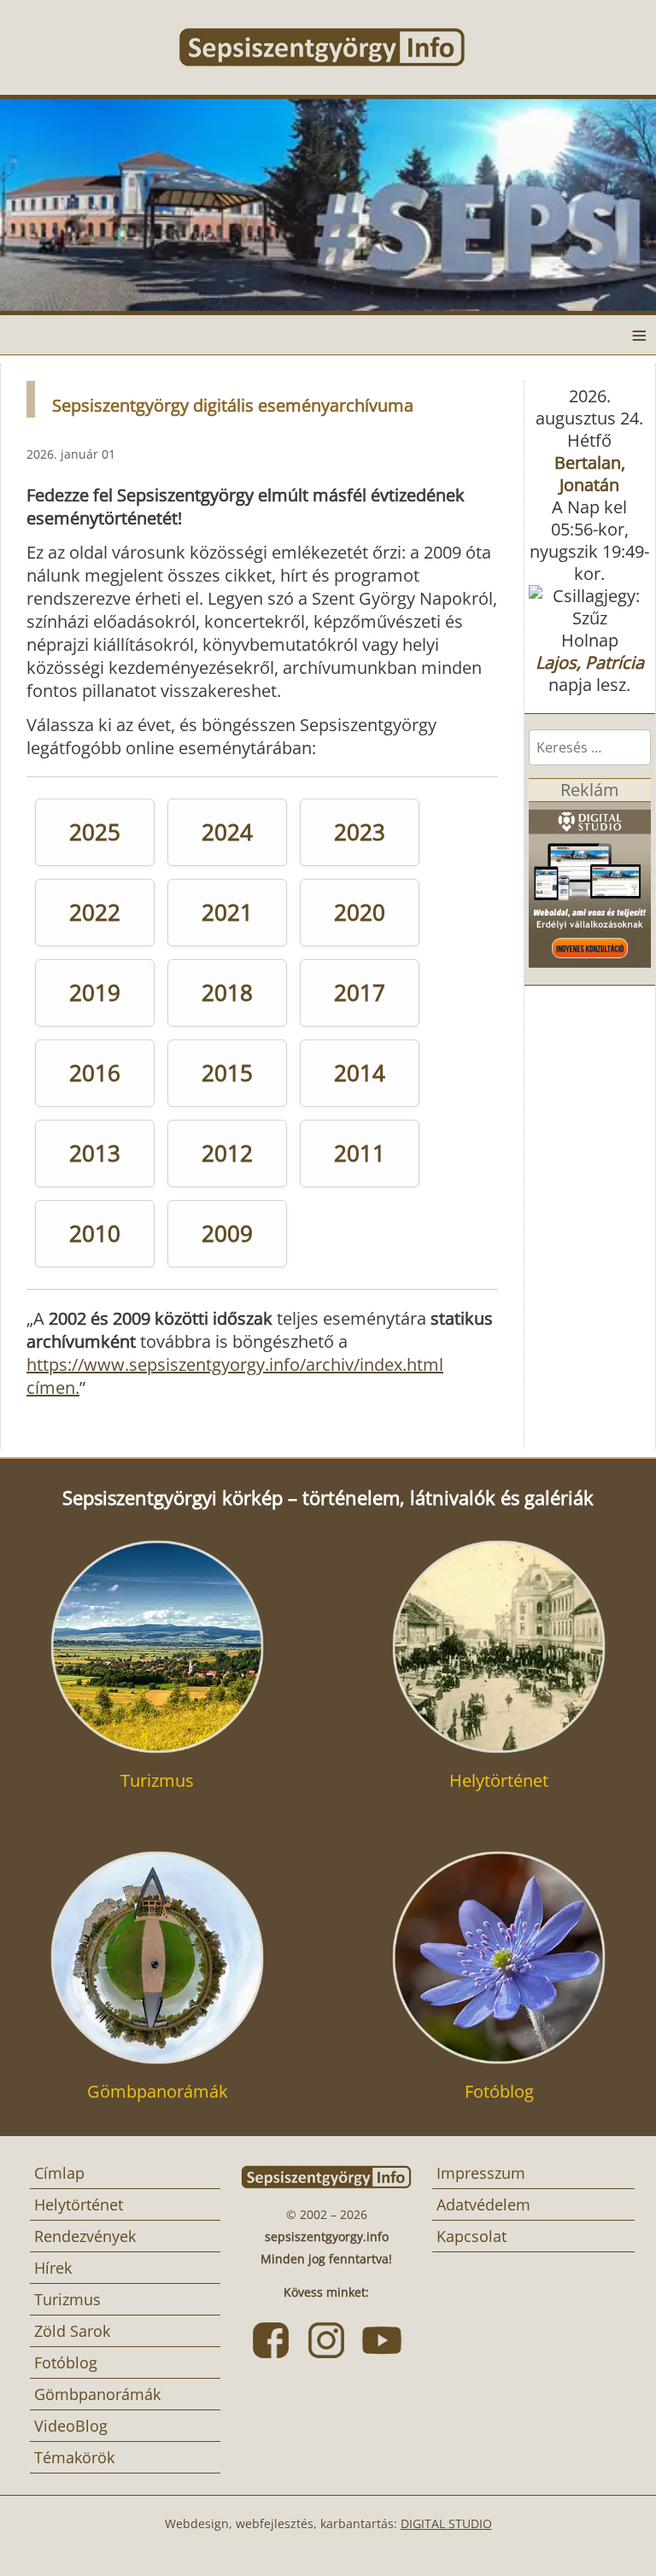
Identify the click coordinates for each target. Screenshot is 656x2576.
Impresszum (481, 2173)
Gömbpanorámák (97, 2394)
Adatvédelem (483, 2204)
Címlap (59, 2173)
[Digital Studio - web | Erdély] (590, 883)
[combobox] (590, 747)
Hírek (53, 2268)
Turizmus (67, 2299)
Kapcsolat (471, 2236)
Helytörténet (79, 2204)
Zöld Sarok (72, 2331)
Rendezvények (85, 2236)
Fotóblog (66, 2362)
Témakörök (74, 2457)
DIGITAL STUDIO (446, 2523)
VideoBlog (71, 2426)
